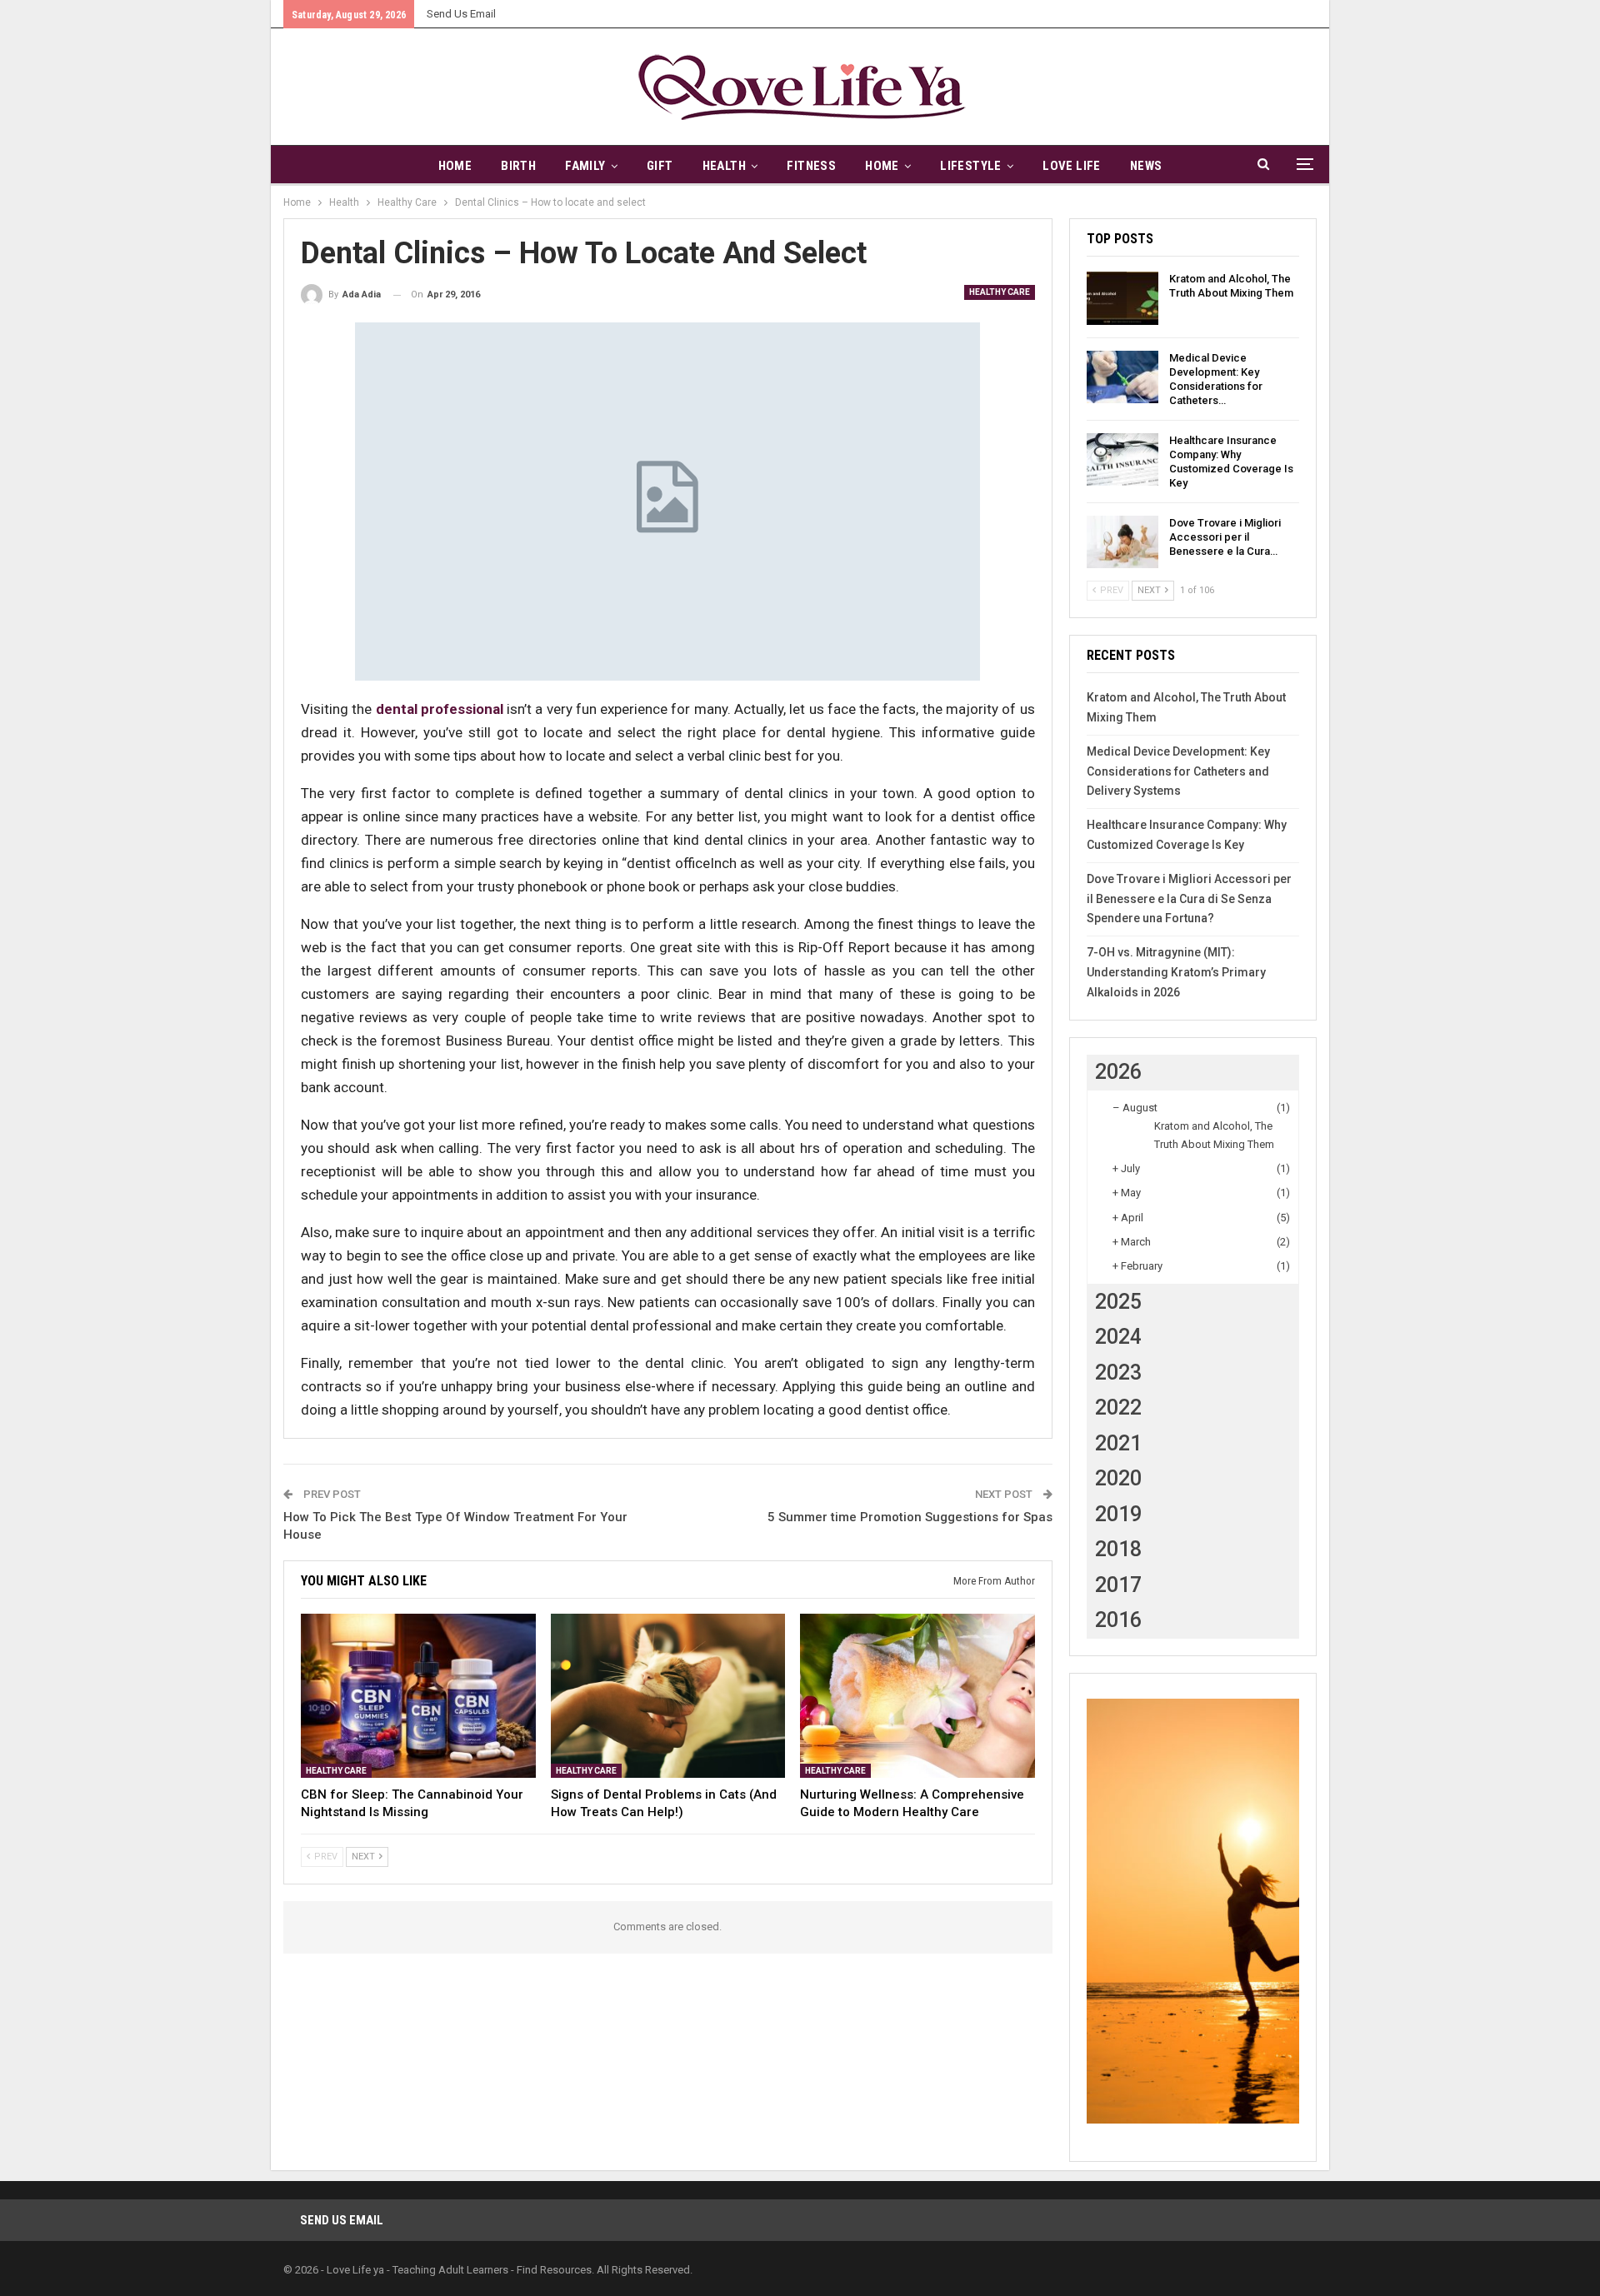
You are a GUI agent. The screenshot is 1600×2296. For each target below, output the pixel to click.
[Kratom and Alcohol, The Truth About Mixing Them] (1122, 298)
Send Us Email (461, 14)
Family (585, 166)
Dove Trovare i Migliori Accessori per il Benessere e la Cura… (1225, 537)
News (1146, 166)
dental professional (440, 709)
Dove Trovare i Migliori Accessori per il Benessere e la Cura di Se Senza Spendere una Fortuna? (1189, 899)
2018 (1118, 1549)
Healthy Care (1000, 292)
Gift (660, 166)
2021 (1118, 1443)
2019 (1118, 1514)
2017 (1118, 1585)
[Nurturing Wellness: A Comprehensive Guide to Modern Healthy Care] (917, 1696)
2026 (1118, 1072)
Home (455, 166)
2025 (1118, 1302)
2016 (1118, 1620)
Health (724, 166)
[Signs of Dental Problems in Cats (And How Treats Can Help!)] (668, 1696)
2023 (1118, 1373)
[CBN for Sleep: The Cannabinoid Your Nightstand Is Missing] (418, 1696)
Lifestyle (971, 166)
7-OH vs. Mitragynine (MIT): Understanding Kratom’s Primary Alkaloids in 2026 (1176, 972)
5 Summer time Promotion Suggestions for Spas (910, 1517)
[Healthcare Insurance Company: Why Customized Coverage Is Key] (1122, 460)
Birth (518, 166)
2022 (1118, 1408)
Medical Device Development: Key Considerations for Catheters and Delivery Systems (1178, 771)
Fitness (811, 166)
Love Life (1072, 166)
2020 (1118, 1478)
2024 (1118, 1337)
